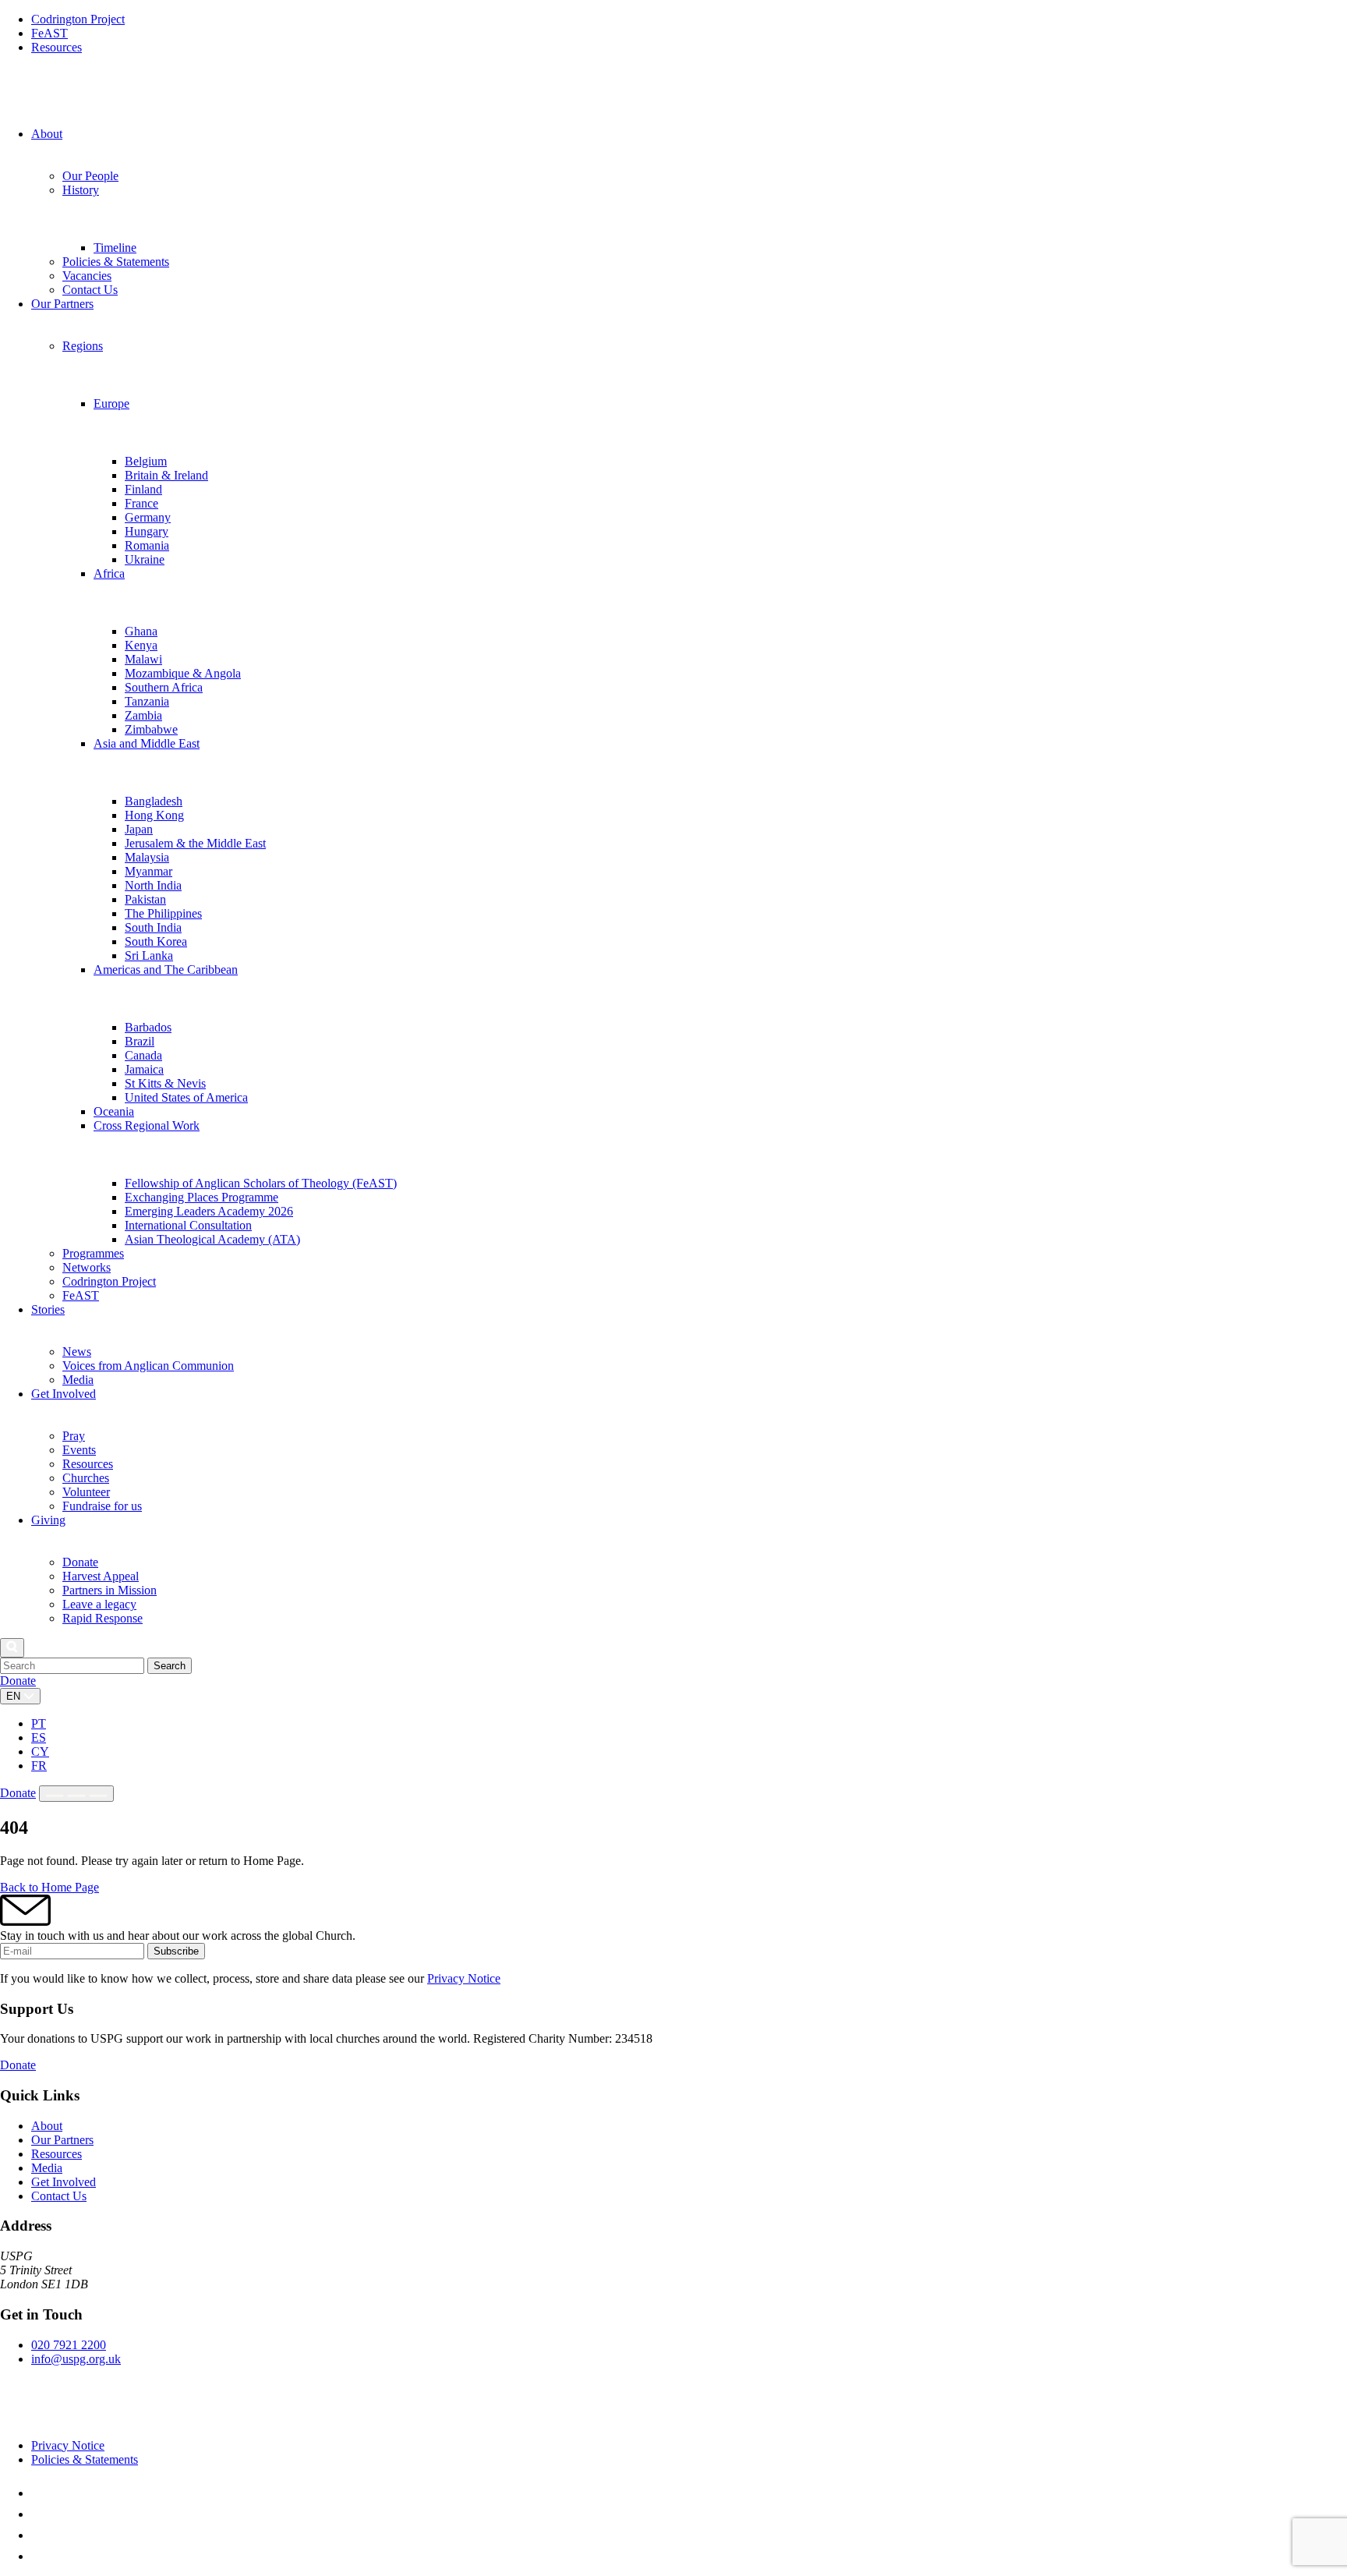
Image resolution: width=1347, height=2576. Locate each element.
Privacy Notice (464, 1978)
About (47, 2126)
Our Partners (62, 2140)
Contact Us (59, 2196)
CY (40, 1752)
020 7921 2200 (69, 2345)
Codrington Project (78, 19)
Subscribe (176, 1951)
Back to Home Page (49, 1887)
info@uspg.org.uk (76, 2359)
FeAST (49, 33)
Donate (18, 1681)
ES (39, 1737)
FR (39, 1766)
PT (39, 1723)
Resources (57, 47)
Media (47, 2168)
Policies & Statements (85, 2459)
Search (170, 1666)
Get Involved (64, 2182)
